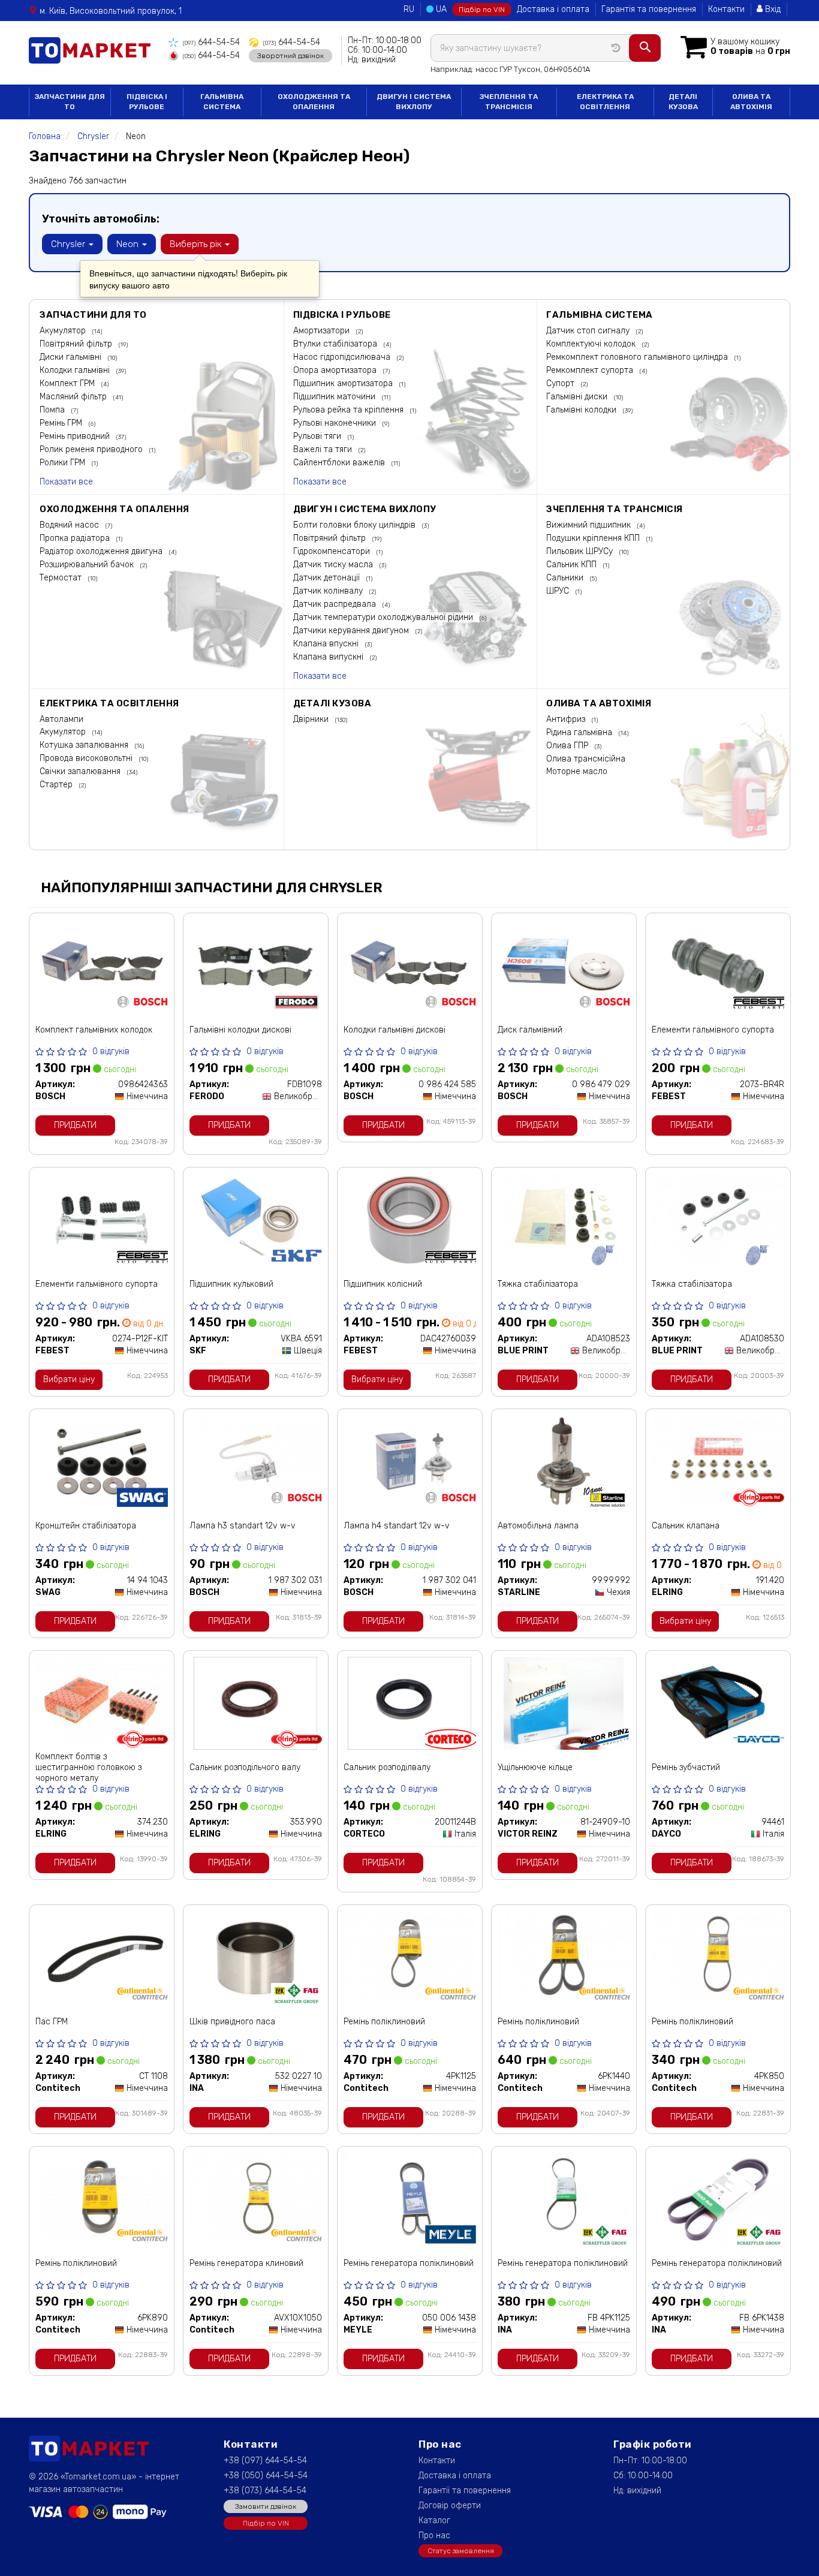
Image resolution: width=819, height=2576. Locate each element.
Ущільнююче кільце (535, 1767)
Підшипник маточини (335, 397)
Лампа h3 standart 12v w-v (243, 1526)
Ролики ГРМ (64, 463)
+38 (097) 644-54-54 (265, 2461)
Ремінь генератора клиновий (246, 2263)
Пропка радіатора (76, 538)
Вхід (772, 9)
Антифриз (567, 719)
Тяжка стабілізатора (538, 1284)
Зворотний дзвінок (290, 56)
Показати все (66, 482)
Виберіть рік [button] (197, 244)
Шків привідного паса (232, 2022)
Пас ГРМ (52, 2022)
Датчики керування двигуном (352, 631)
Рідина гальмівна (580, 732)
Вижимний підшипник (590, 525)
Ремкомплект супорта (591, 370)
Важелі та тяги (324, 449)
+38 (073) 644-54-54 (265, 2491)
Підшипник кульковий (231, 1284)
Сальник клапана (686, 1526)
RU (409, 9)
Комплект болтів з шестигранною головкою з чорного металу (88, 1767)
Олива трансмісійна (586, 759)
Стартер (57, 785)
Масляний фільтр (74, 397)
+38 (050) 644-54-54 (266, 2476)
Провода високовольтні (87, 758)
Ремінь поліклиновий (384, 2022)
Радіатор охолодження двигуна (102, 551)
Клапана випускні (329, 657)
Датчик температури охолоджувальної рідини (384, 617)
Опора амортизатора (336, 370)
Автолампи (61, 719)
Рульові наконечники (336, 423)
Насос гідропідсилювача (343, 357)
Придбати (75, 1125)
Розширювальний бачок (88, 565)
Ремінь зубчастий (686, 1767)
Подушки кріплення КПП (594, 538)
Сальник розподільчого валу (245, 1767)
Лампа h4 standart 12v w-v (397, 1526)
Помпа (53, 410)
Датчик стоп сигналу (589, 331)
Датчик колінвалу (329, 591)
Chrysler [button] (69, 244)
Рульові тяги (318, 436)
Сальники (566, 578)
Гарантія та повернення (649, 9)
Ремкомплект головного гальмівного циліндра (638, 357)
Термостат (62, 578)
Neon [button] (129, 244)
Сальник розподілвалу (387, 1767)
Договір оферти (450, 2506)
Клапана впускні (327, 644)
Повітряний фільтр (77, 344)
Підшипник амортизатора (344, 383)
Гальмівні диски (578, 397)
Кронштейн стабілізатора (86, 1526)
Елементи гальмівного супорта (713, 1030)
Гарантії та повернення (465, 2491)
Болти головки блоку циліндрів (356, 525)
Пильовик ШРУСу (581, 551)
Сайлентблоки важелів (340, 463)
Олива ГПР (568, 746)
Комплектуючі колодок (592, 344)
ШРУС (559, 591)
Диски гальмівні (72, 357)
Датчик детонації (328, 578)
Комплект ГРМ (68, 383)
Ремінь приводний (76, 436)
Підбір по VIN (482, 10)
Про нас (434, 2536)
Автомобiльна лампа (538, 1526)
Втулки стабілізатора (336, 344)
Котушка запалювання (85, 745)
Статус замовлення (461, 2551)
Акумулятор (64, 331)
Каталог (434, 2521)
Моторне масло (577, 771)
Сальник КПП (573, 565)
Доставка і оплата (553, 9)
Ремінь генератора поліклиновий (409, 2263)
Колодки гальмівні (76, 370)
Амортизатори (323, 331)
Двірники (312, 719)
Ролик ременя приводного (92, 449)
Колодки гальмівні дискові (395, 1030)
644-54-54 (211, 42)
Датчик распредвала (336, 604)
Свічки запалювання (81, 771)
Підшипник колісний (383, 1284)
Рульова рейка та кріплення (350, 410)
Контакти (726, 9)
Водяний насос (70, 525)
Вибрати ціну (69, 1379)
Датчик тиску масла (334, 565)
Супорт (561, 383)
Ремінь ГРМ (62, 423)
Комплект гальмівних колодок (94, 1030)
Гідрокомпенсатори (333, 551)
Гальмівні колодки (582, 410)
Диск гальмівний (530, 1030)
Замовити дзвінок (266, 2506)
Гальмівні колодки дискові (240, 1030)
